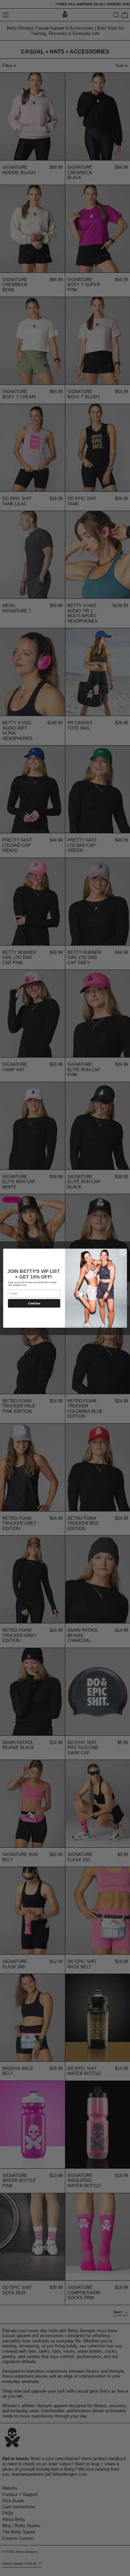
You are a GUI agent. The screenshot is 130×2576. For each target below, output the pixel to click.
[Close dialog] (123, 1252)
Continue (34, 1303)
